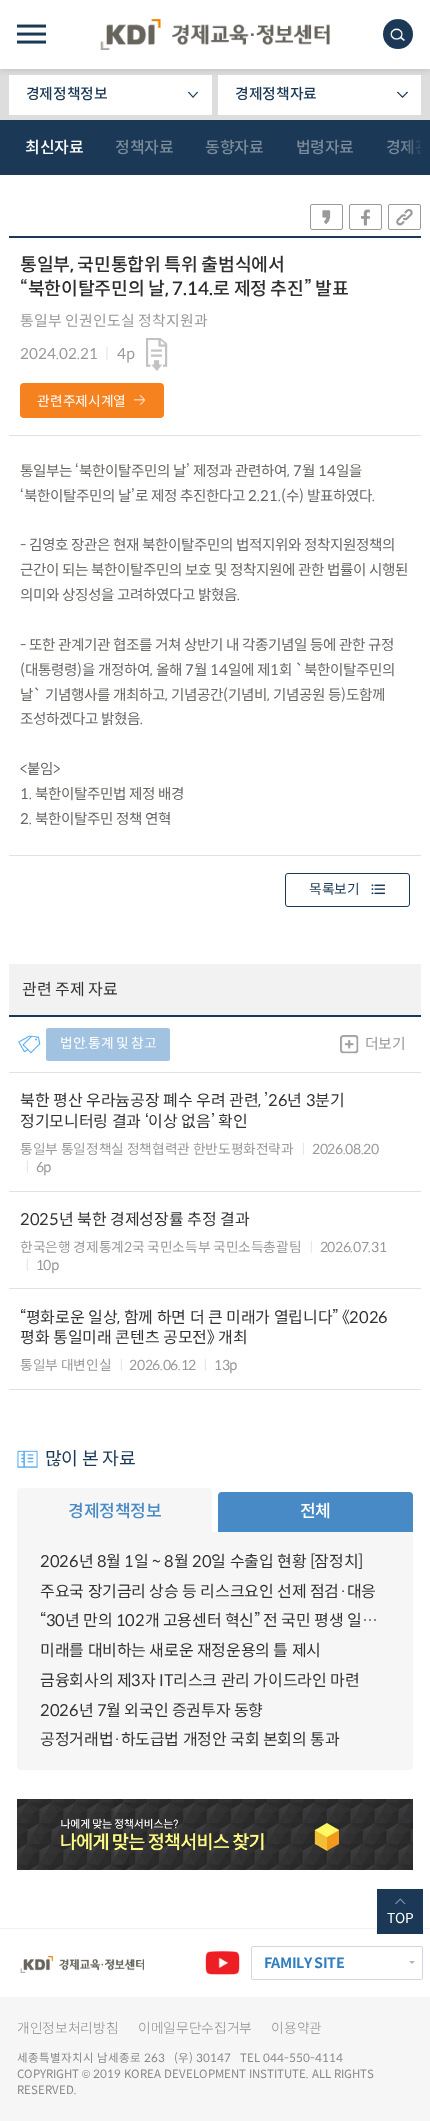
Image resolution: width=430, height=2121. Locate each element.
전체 (315, 1511)
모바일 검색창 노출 (398, 34)
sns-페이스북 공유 (365, 217)
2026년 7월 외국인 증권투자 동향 (151, 1710)
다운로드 (157, 355)
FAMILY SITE (304, 1963)
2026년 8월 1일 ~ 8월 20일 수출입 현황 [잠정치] (201, 1561)
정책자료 (144, 147)
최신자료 (54, 147)
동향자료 (234, 147)
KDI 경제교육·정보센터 (214, 34)
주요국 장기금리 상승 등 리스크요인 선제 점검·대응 (208, 1591)
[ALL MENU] (31, 34)
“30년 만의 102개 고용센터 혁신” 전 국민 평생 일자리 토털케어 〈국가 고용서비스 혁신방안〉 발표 (215, 1620)
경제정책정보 (67, 94)
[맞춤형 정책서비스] (215, 1834)
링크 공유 (404, 217)
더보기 (385, 1044)
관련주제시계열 (81, 401)
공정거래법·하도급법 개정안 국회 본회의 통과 (189, 1739)
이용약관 (296, 2028)
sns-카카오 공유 (326, 217)
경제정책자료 (276, 94)
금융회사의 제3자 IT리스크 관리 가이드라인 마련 (199, 1680)
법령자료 (325, 147)
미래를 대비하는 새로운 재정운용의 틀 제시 (180, 1650)
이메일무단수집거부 (195, 2028)
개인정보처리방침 (67, 2028)
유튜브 (222, 1963)
